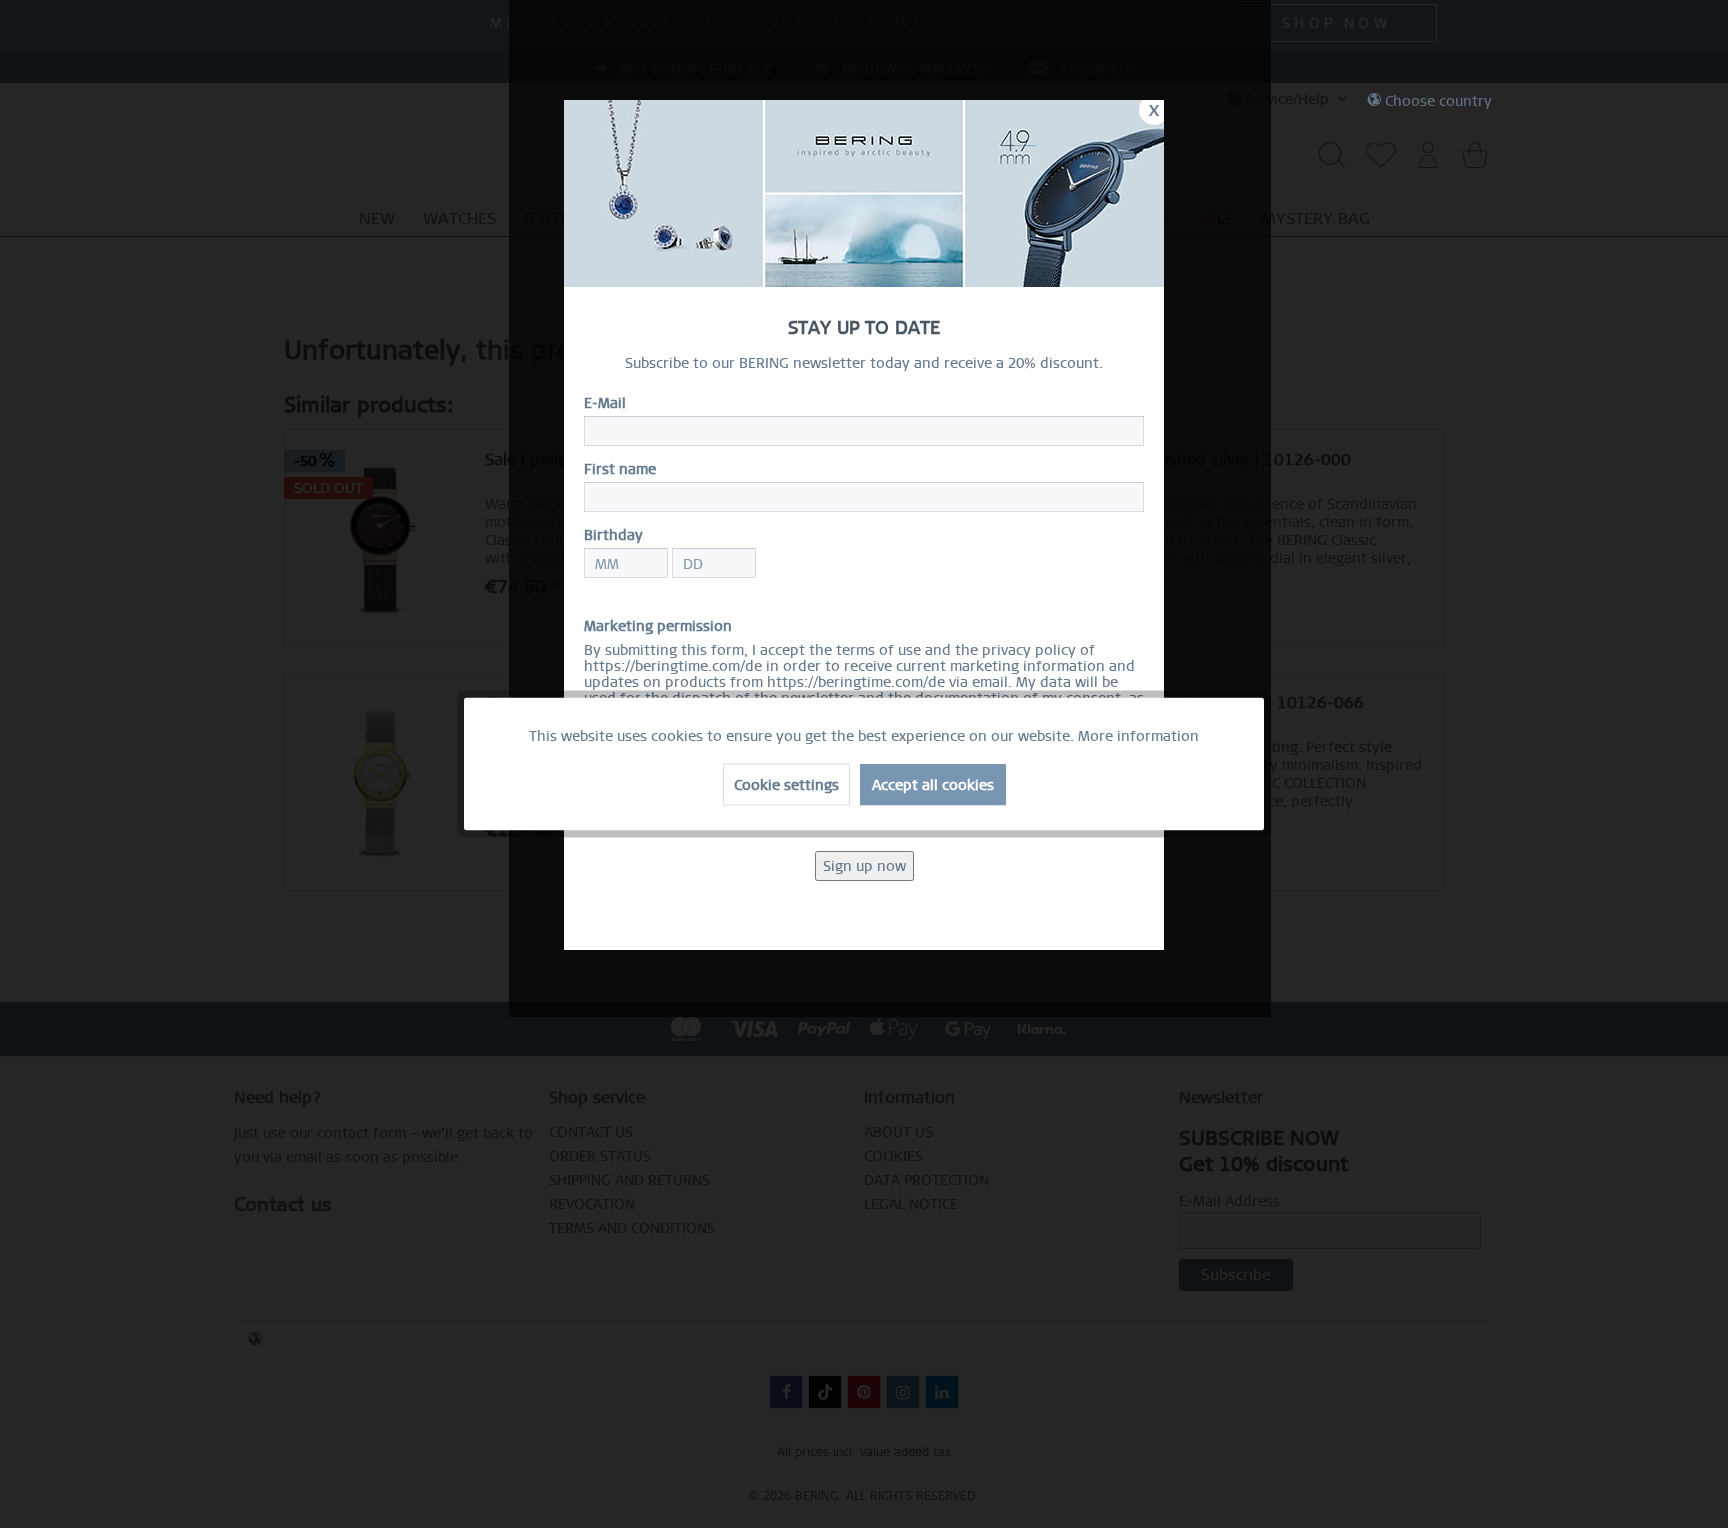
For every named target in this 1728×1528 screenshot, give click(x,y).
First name (620, 469)
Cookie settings (786, 785)
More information (1138, 736)
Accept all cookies (933, 785)
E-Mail (605, 403)
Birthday (613, 535)
